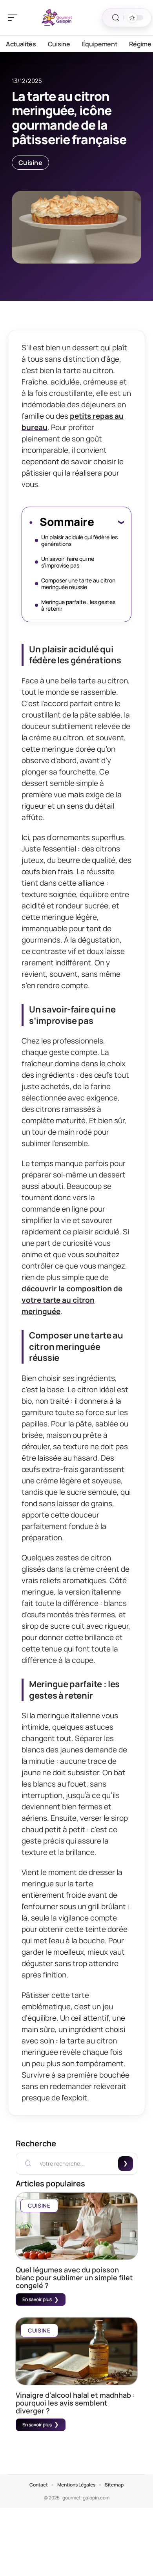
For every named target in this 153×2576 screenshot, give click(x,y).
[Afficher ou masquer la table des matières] (109, 522)
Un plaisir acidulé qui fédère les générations (79, 540)
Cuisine (30, 163)
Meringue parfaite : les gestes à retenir (78, 605)
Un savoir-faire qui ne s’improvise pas (68, 562)
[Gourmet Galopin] (56, 18)
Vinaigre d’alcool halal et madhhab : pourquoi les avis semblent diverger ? (75, 2403)
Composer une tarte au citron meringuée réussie (78, 584)
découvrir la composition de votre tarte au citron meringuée (72, 1300)
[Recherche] (116, 18)
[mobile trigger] (15, 18)
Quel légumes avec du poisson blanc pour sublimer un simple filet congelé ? (74, 2278)
